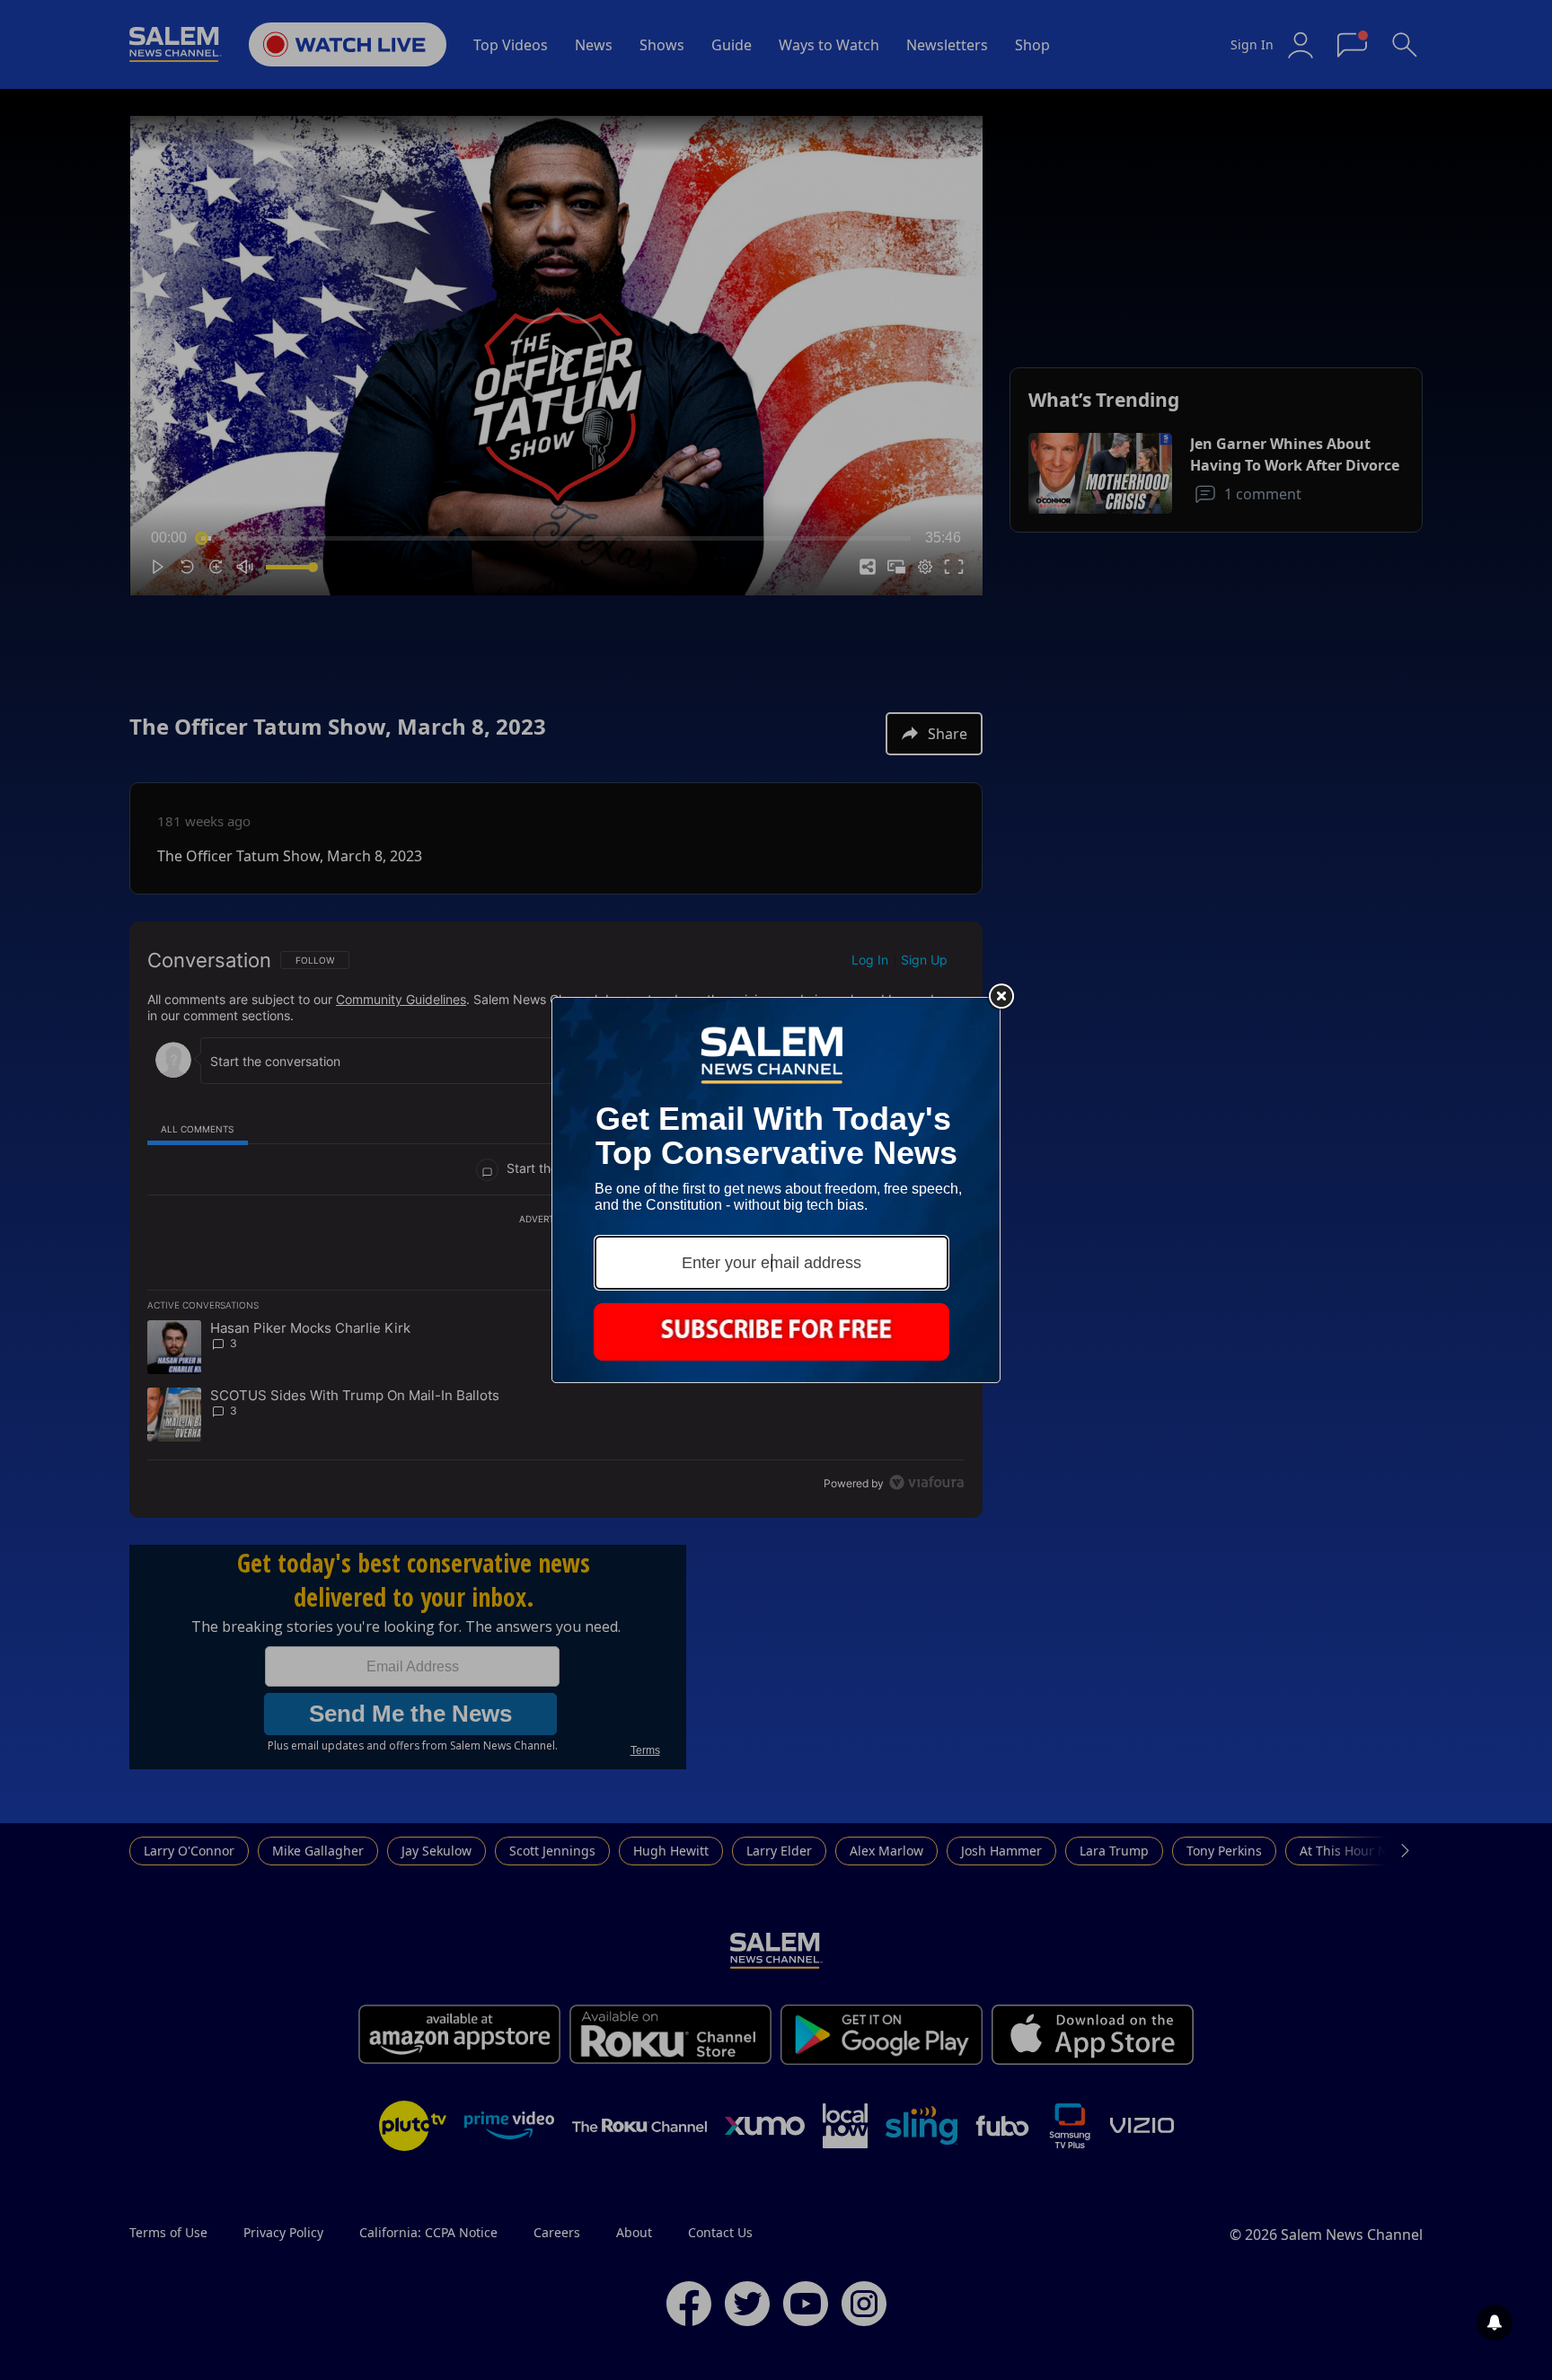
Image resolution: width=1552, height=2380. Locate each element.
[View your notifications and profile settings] (1495, 2323)
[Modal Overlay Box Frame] (776, 1190)
